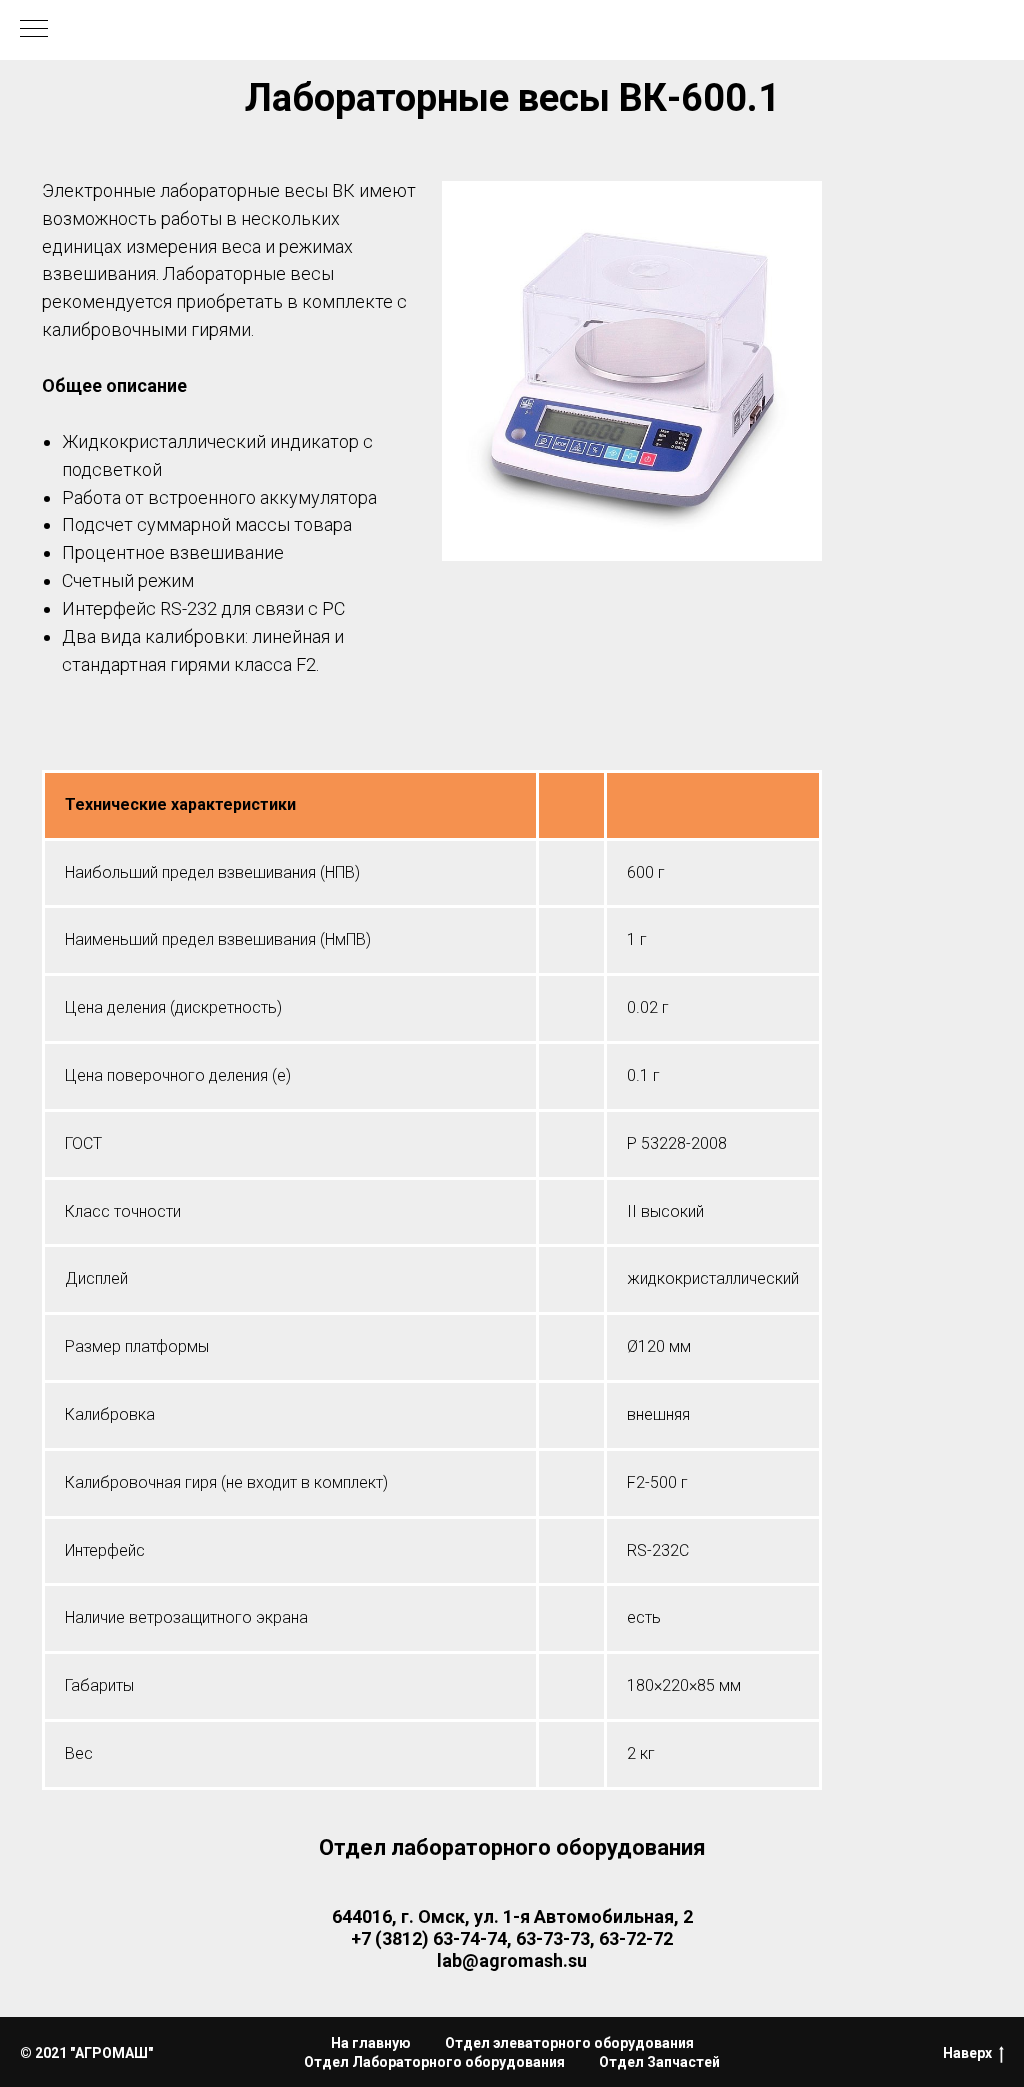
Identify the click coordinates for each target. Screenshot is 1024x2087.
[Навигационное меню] (34, 30)
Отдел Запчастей (659, 2062)
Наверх (967, 2053)
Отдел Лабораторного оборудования (434, 2062)
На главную (371, 2043)
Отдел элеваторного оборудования (569, 2043)
